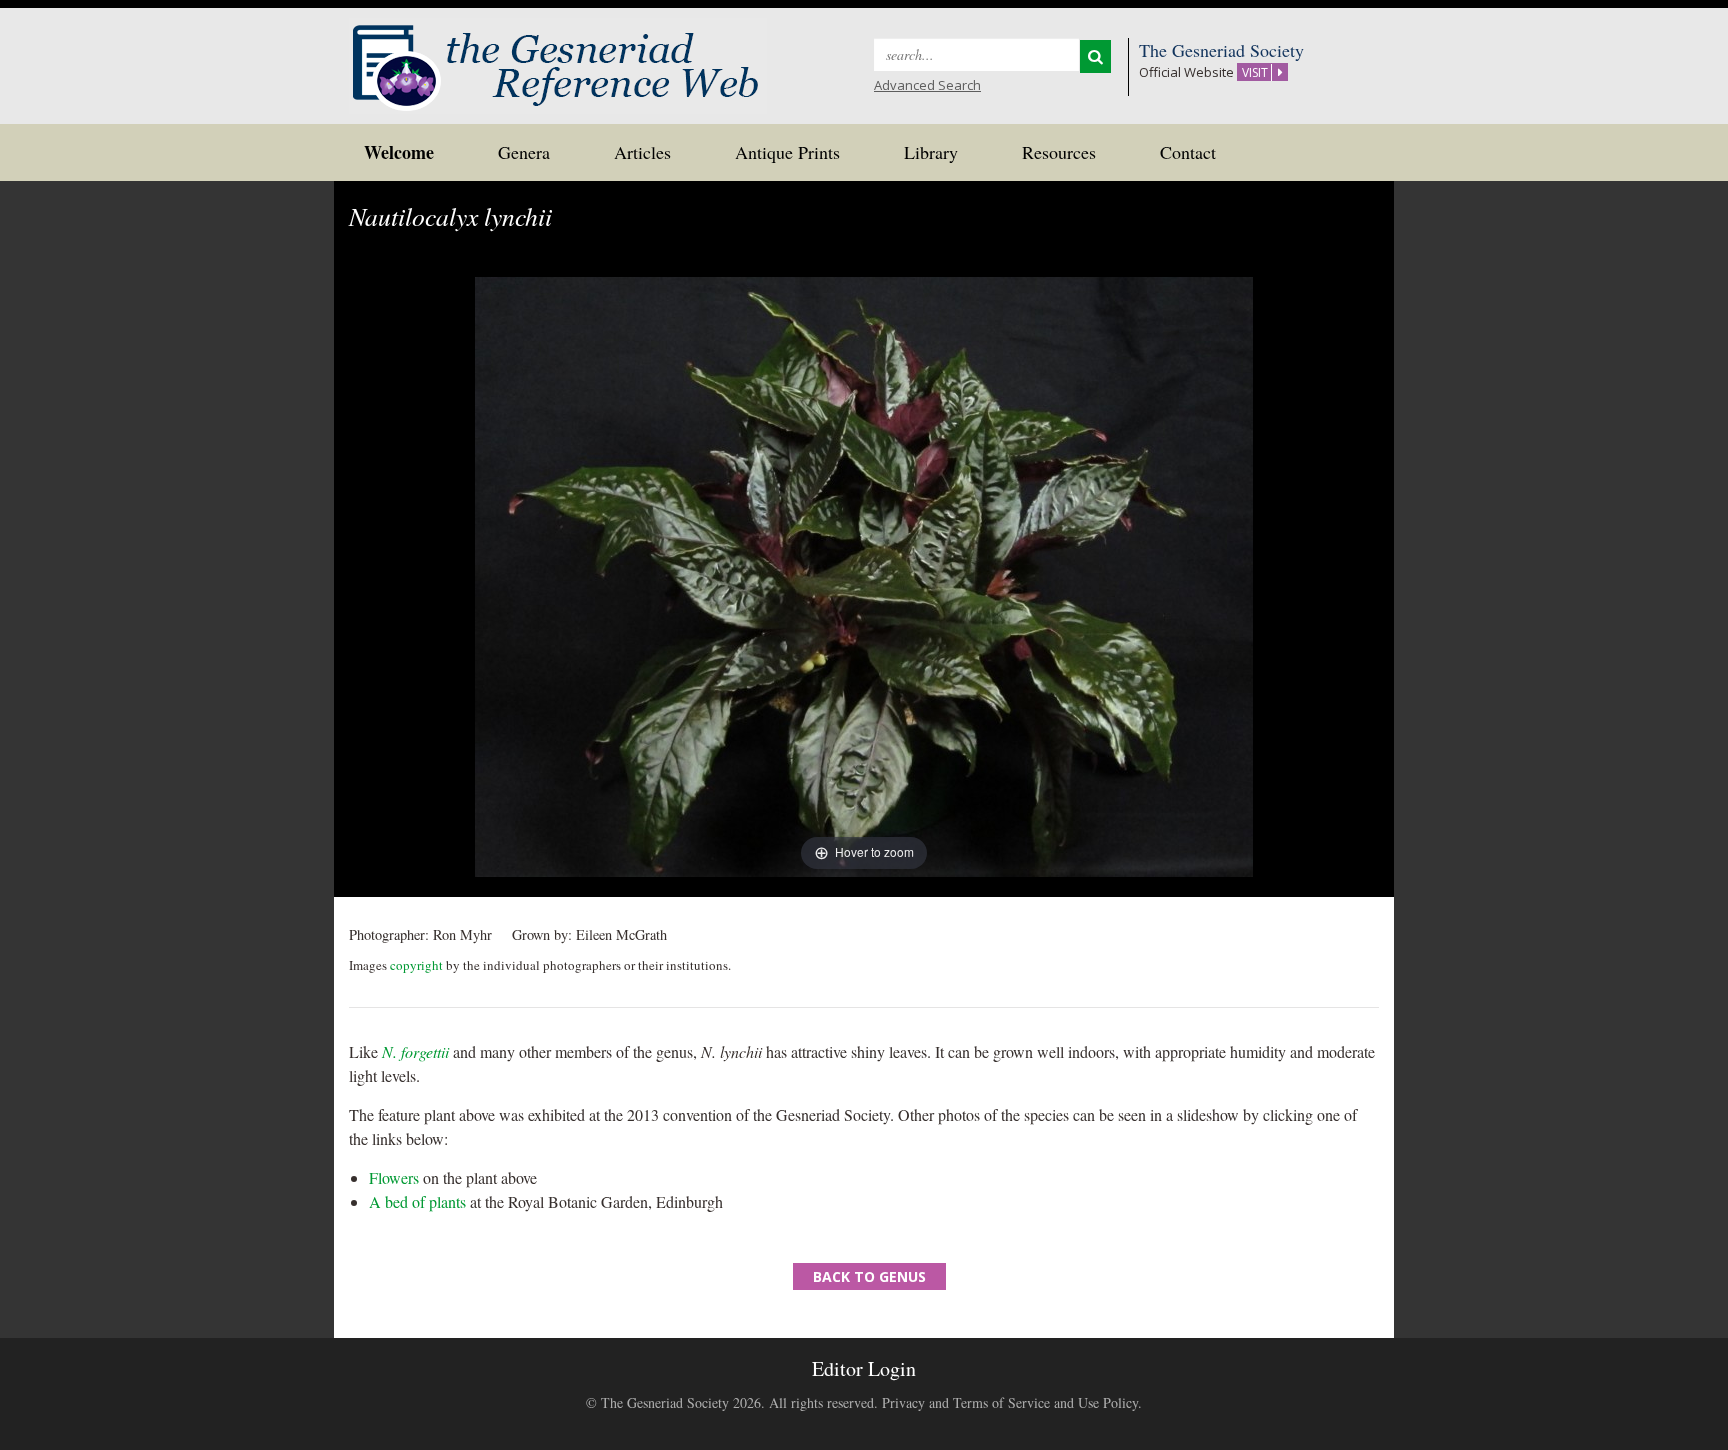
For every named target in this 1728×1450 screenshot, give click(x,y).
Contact (1188, 152)
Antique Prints (787, 152)
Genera (524, 152)
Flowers (394, 1177)
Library (931, 152)
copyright (416, 965)
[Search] (1095, 56)
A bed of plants (417, 1201)
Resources (1059, 152)
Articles (642, 152)
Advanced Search (927, 85)
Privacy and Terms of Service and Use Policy (1010, 1402)
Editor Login (864, 1368)
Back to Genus (869, 1276)
